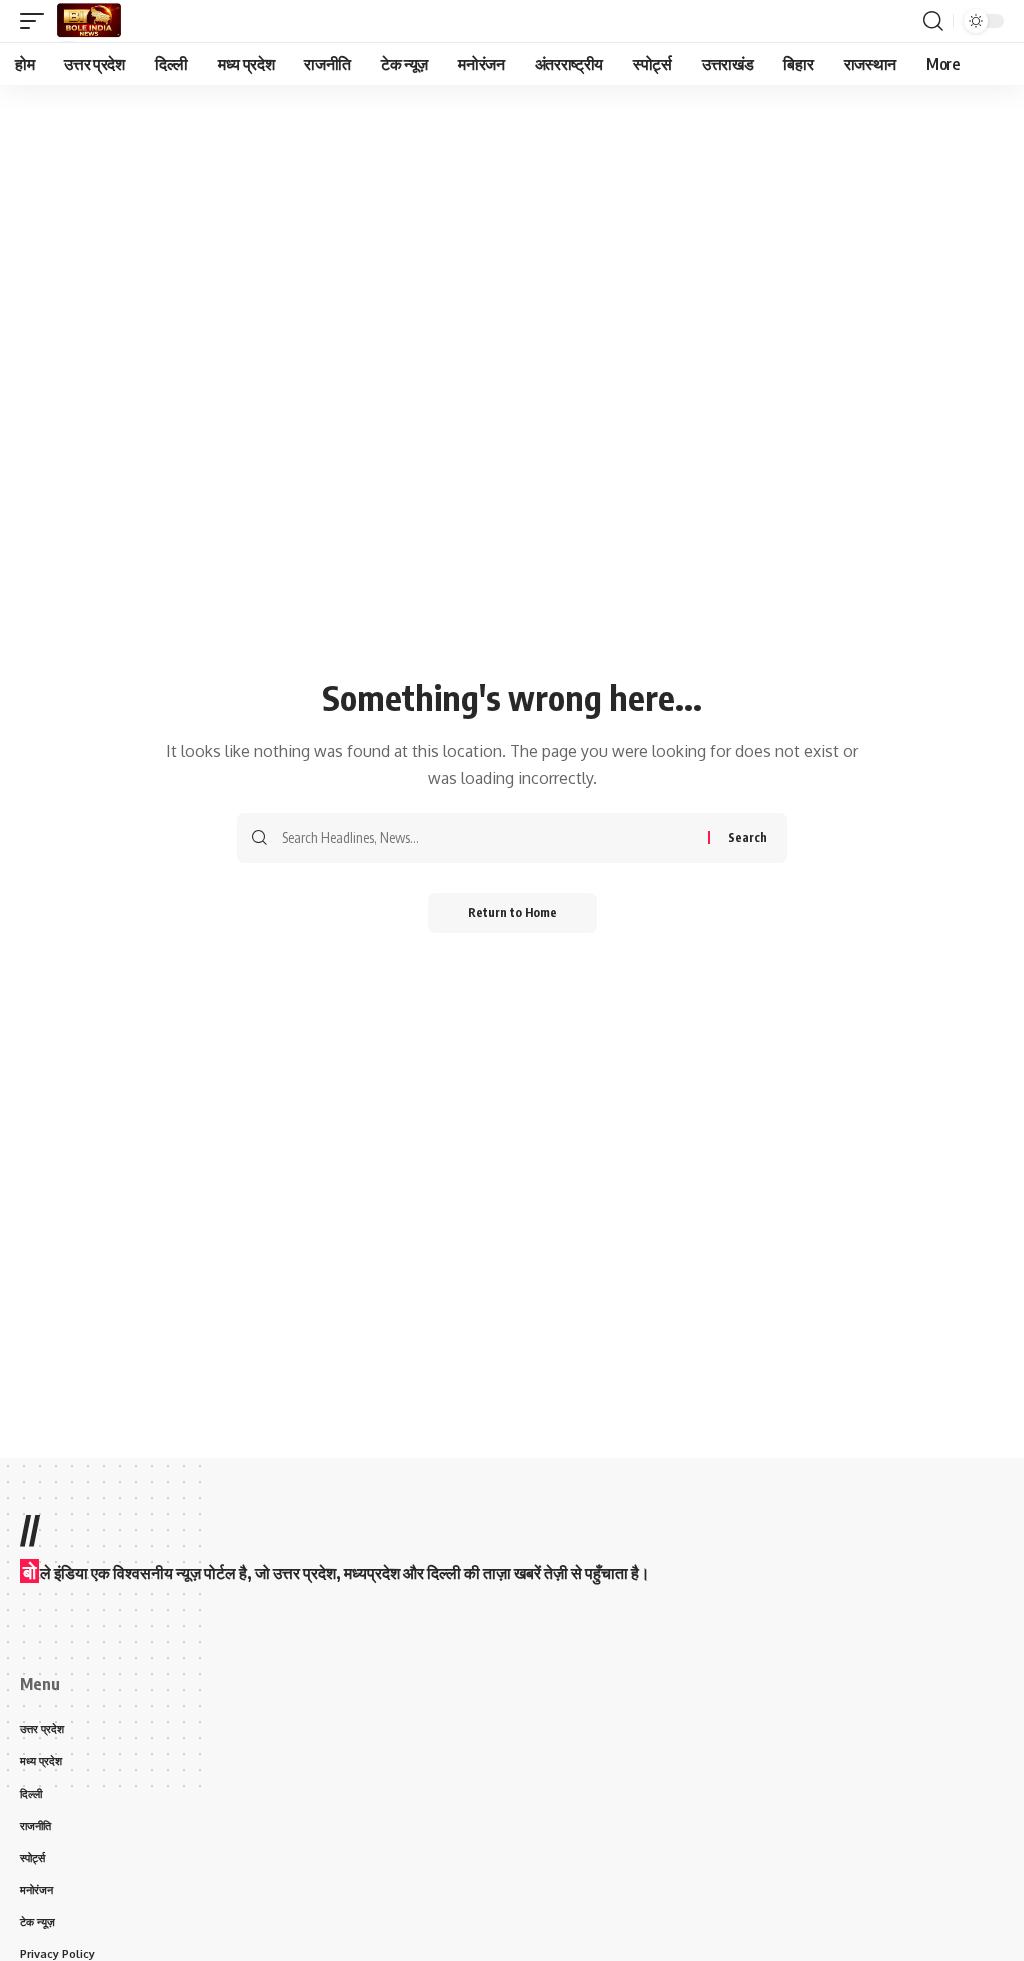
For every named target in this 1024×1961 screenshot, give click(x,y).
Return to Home (512, 912)
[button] (37, 21)
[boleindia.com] (89, 21)
